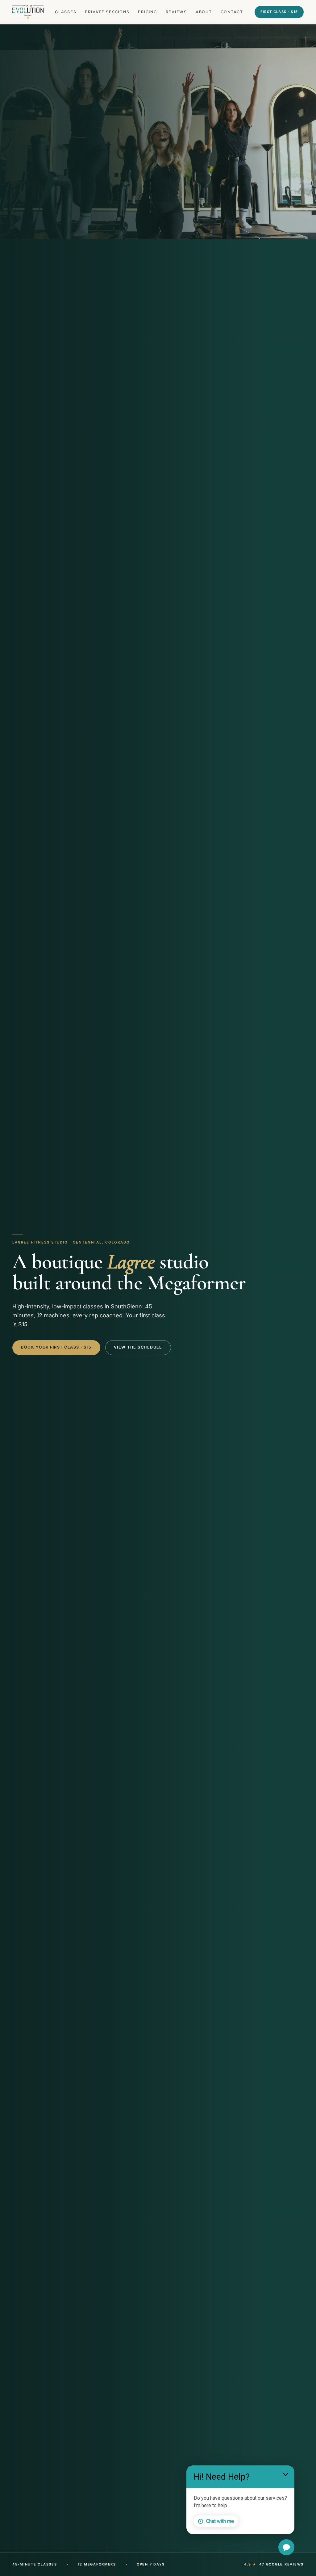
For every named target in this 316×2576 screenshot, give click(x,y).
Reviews (176, 12)
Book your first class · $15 (56, 1347)
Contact (232, 12)
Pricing (147, 12)
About (204, 12)
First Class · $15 (279, 12)
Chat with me (220, 2521)
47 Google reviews (274, 2564)
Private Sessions (107, 12)
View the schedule (138, 1347)
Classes (66, 12)
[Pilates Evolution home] (28, 12)
